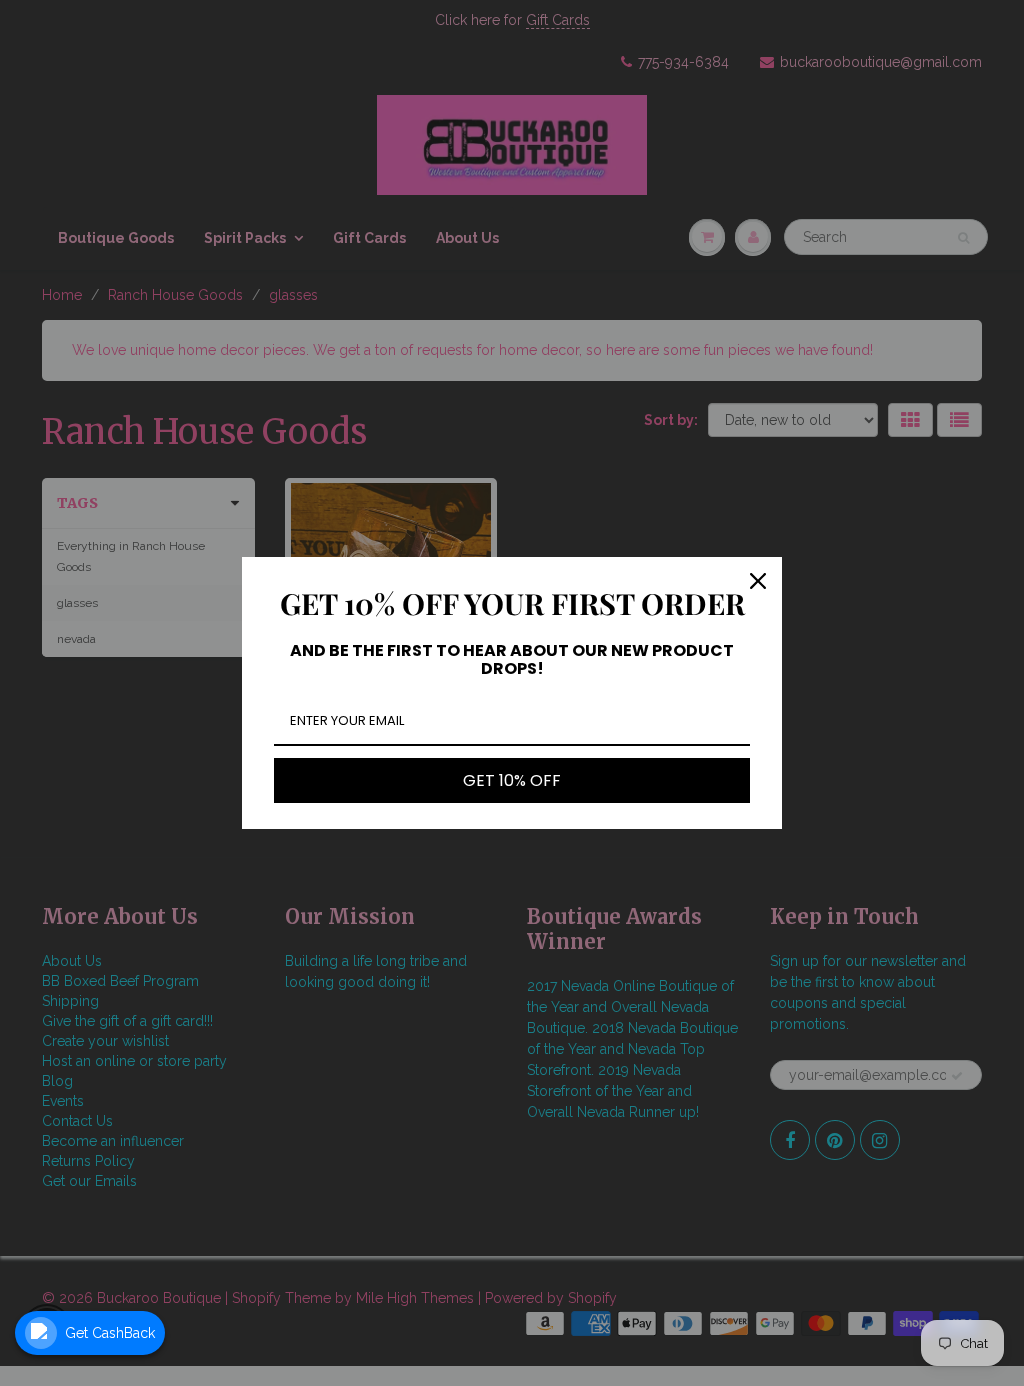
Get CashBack (110, 1333)
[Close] (758, 581)
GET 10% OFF (512, 780)
